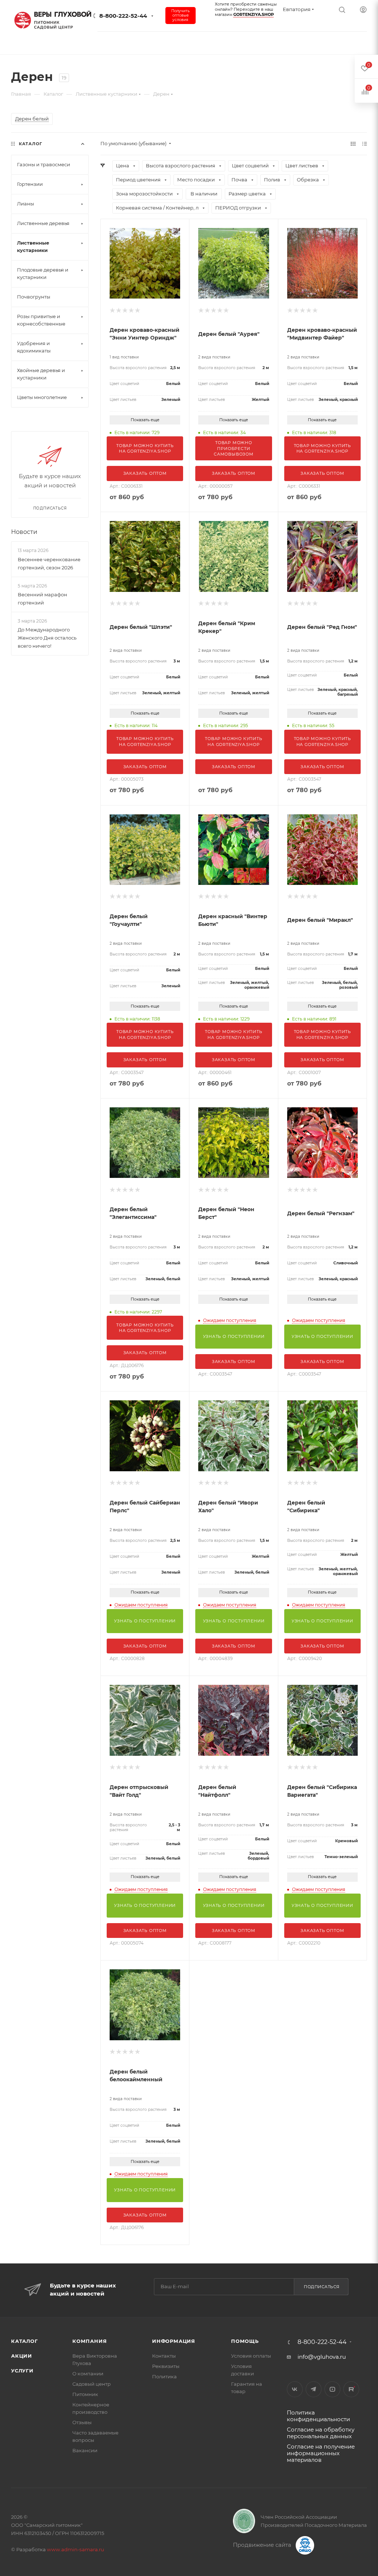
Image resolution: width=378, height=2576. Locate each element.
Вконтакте (295, 2389)
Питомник (85, 2394)
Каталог (25, 2341)
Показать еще (145, 420)
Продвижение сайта (263, 2545)
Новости (24, 532)
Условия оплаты (251, 2356)
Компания (90, 2341)
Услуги (22, 2371)
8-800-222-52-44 (123, 16)
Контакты (164, 2356)
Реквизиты (166, 2366)
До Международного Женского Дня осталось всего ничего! (47, 638)
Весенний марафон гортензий (42, 599)
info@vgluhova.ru (322, 2357)
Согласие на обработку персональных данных (321, 2433)
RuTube (351, 2389)
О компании (88, 2374)
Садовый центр (92, 2384)
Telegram (314, 2389)
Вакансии (85, 2450)
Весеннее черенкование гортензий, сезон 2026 (49, 563)
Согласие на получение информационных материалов (321, 2453)
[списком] (365, 144)
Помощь (245, 2341)
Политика (164, 2376)
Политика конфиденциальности (318, 2416)
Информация (174, 2341)
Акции (22, 2356)
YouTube (332, 2389)
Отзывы (82, 2422)
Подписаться (322, 2287)
